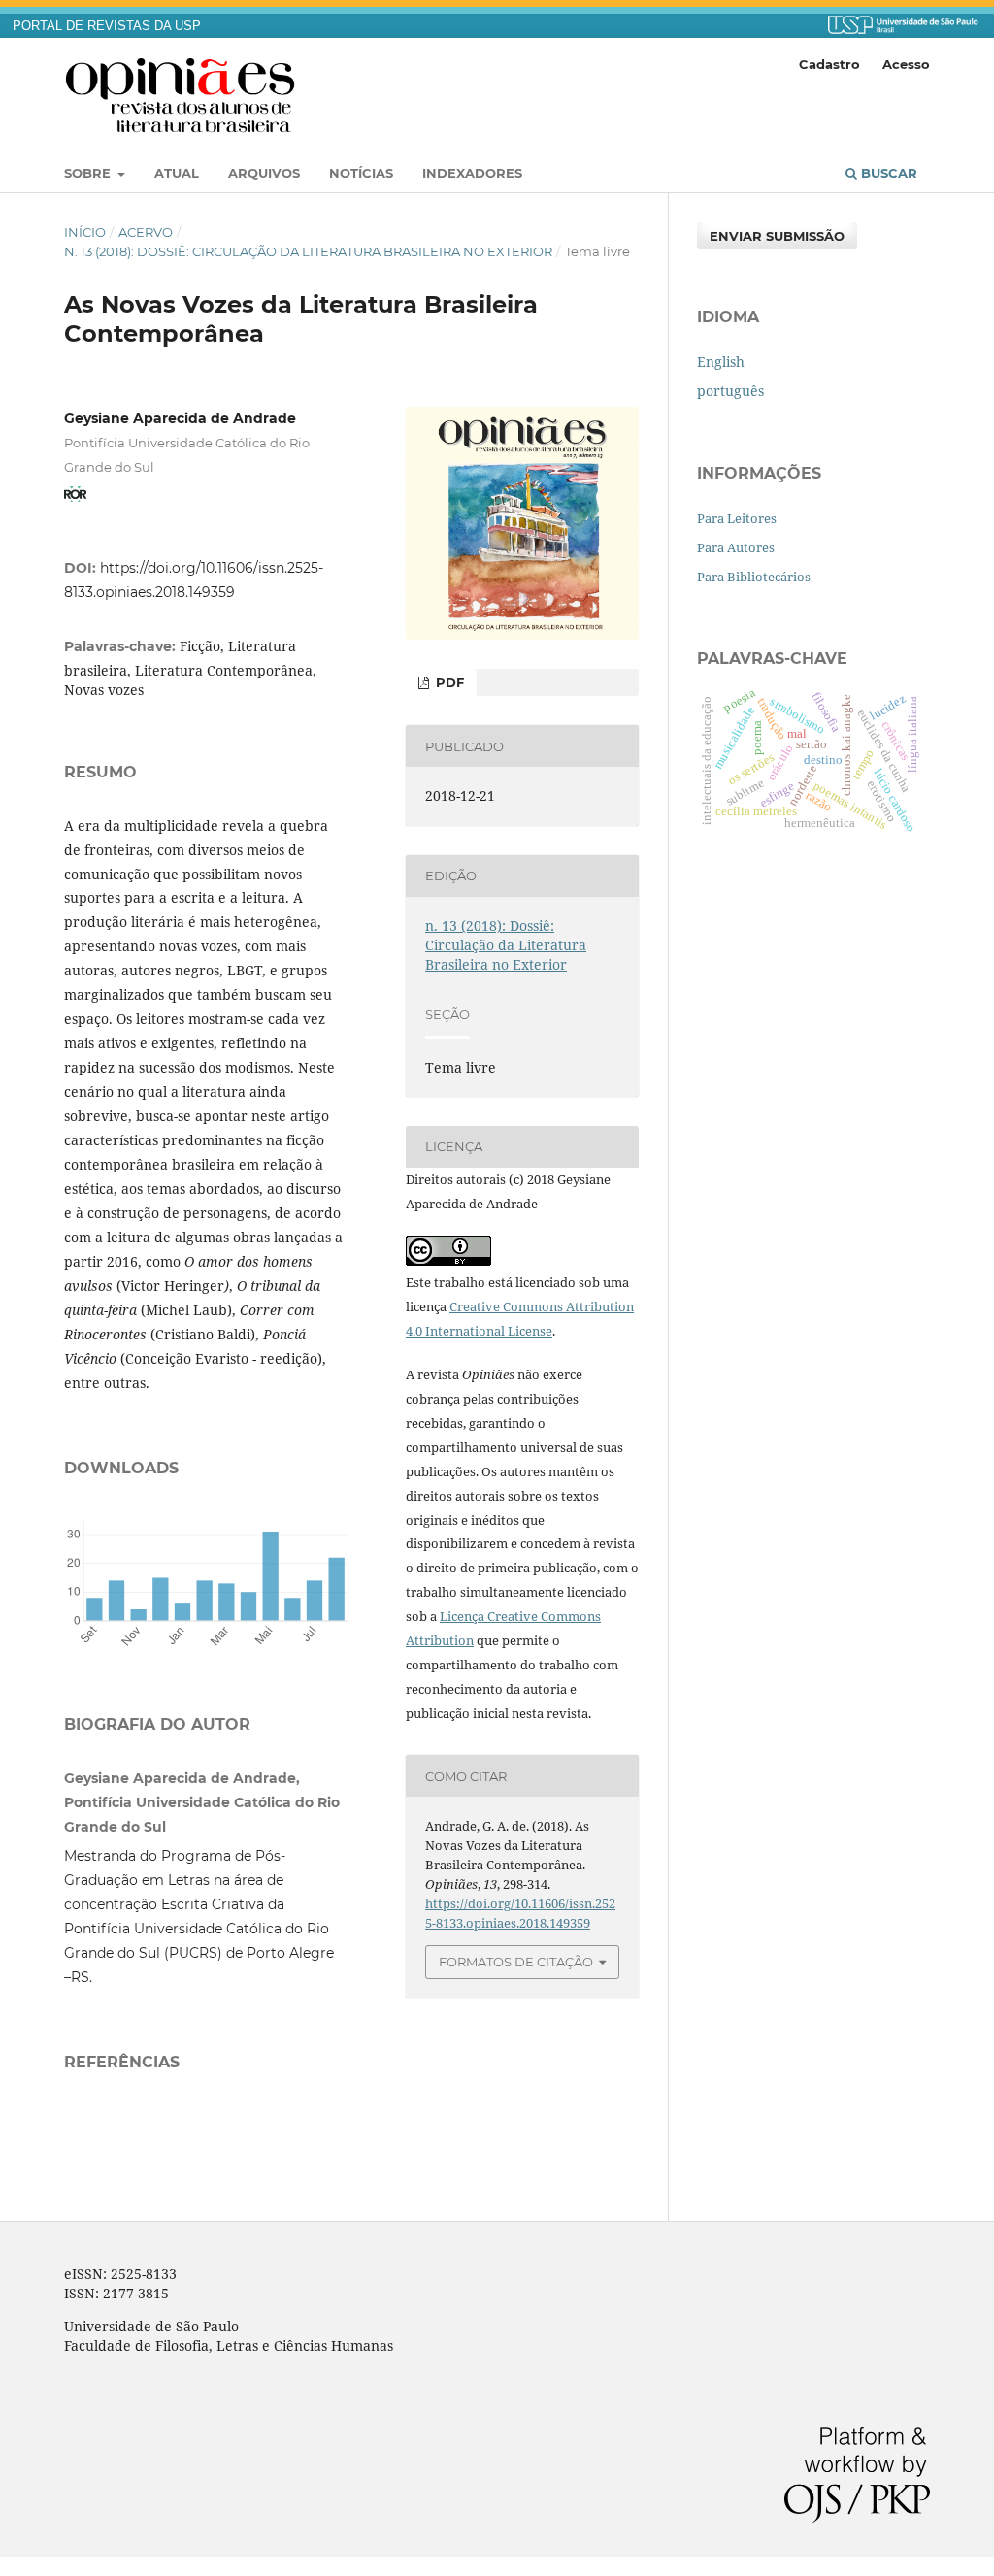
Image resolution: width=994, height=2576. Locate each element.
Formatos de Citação (516, 1962)
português (730, 391)
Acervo (146, 232)
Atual (177, 173)
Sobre (89, 173)
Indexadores (472, 173)
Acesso (906, 64)
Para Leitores (737, 518)
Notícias (361, 173)
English (721, 362)
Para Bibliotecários (754, 577)
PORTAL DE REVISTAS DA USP (107, 26)
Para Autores (736, 547)
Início (85, 232)
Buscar (887, 173)
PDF (448, 682)
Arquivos (264, 173)
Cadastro (829, 64)
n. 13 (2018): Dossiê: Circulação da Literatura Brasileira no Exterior (308, 251)
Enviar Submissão (777, 236)
